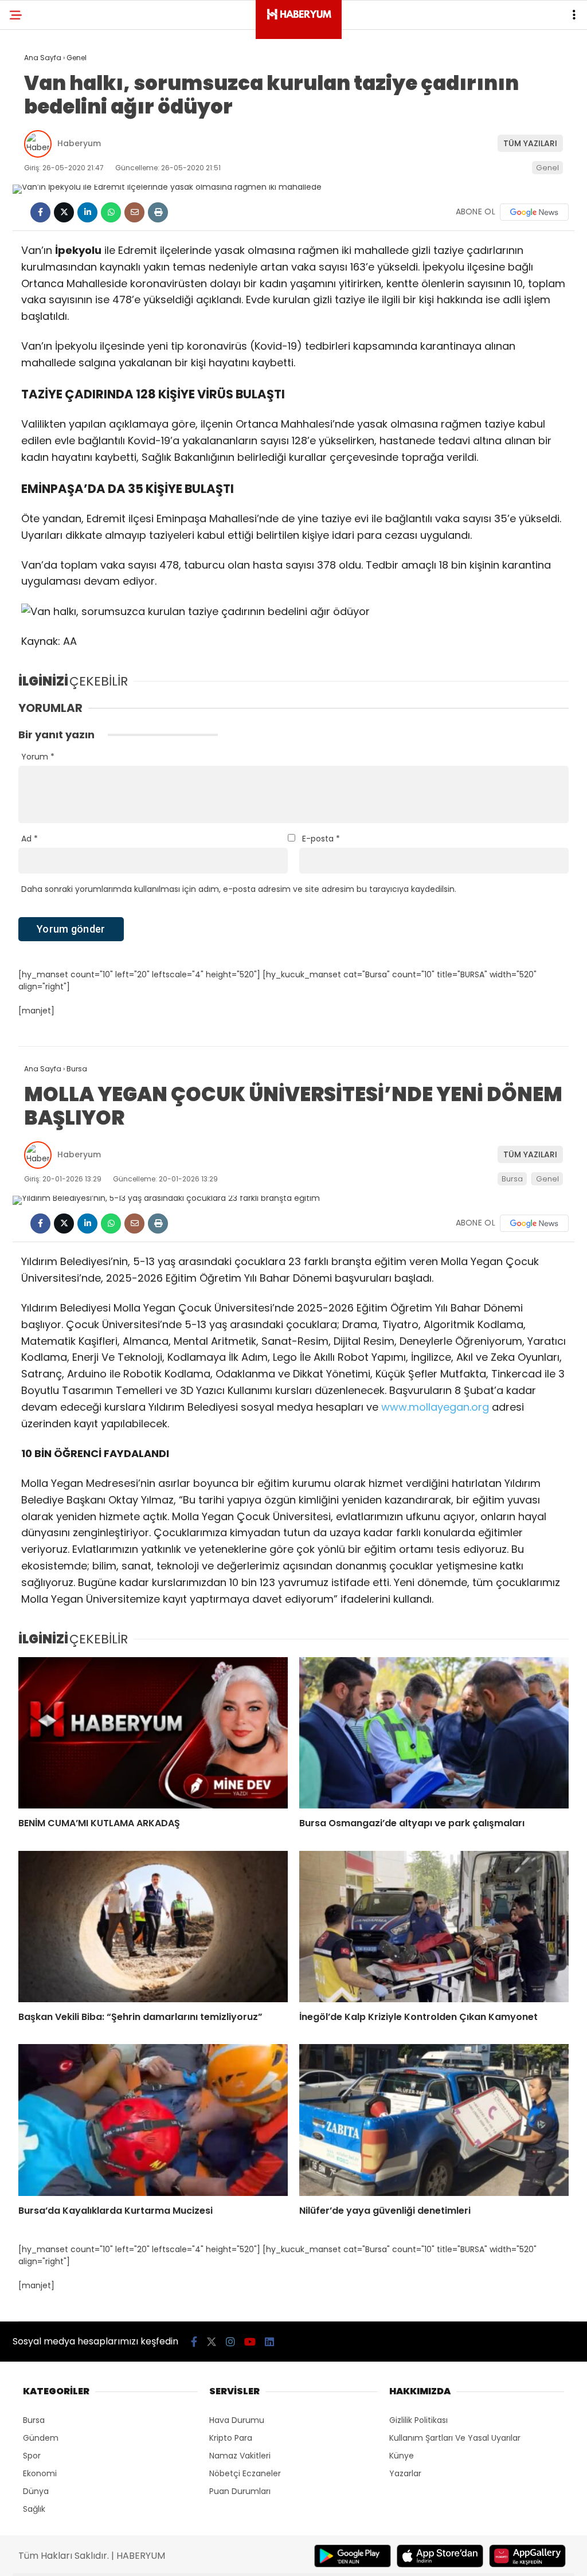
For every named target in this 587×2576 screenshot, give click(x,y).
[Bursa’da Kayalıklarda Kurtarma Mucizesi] (153, 2120)
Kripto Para (231, 2438)
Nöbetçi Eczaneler (245, 2473)
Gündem (41, 2438)
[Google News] (534, 212)
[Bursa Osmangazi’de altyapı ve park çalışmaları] (434, 1733)
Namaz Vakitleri (240, 2456)
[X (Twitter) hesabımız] (212, 2342)
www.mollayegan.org (435, 1407)
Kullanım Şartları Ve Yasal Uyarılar (455, 2438)
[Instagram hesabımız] (230, 2342)
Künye (402, 2456)
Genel (547, 168)
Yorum (38, 757)
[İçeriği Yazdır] (158, 212)
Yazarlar (405, 2473)
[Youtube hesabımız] (250, 2342)
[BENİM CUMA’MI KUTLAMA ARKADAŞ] (153, 1733)
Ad (30, 839)
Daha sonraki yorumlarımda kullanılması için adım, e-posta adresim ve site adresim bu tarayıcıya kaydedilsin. (239, 889)
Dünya (36, 2491)
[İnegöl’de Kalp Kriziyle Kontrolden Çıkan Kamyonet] (434, 1927)
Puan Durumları (240, 2491)
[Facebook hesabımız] (194, 2342)
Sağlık (34, 2509)
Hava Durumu (237, 2420)
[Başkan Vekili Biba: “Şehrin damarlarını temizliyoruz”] (153, 1927)
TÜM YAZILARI (530, 143)
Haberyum (79, 143)
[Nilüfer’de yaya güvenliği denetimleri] (434, 2120)
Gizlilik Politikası (418, 2420)
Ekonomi (40, 2473)
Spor (32, 2456)
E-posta (321, 839)
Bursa (512, 1179)
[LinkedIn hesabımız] (269, 2342)
